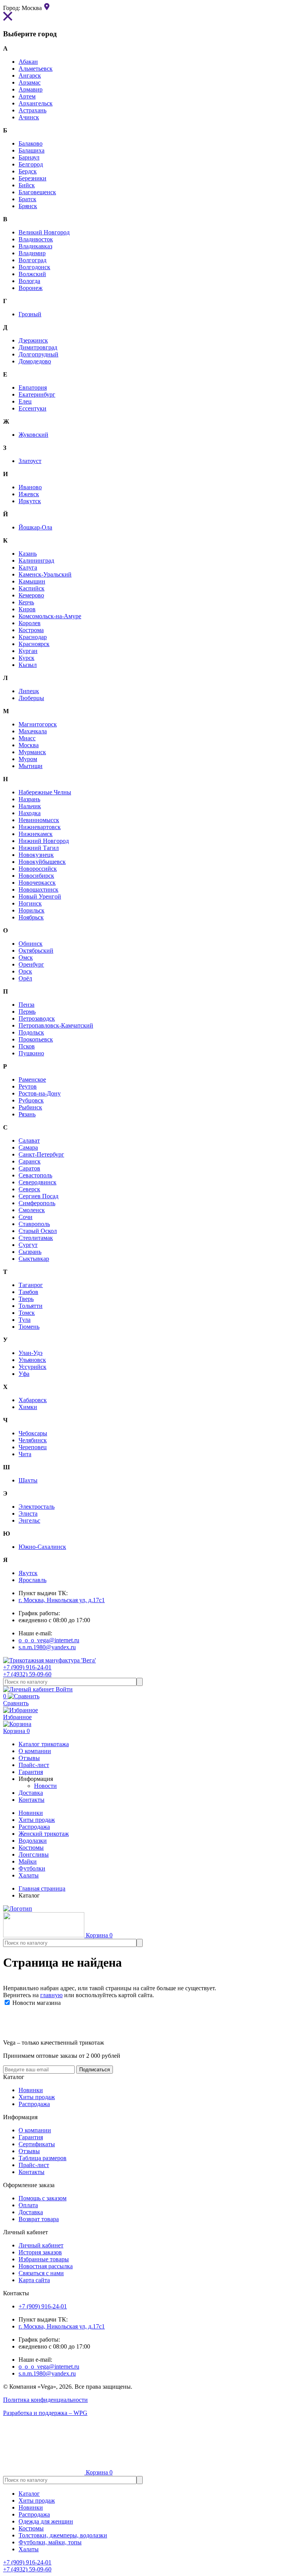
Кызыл (28, 665)
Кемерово (31, 595)
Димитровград (38, 347)
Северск (29, 1189)
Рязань (27, 1114)
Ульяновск (32, 1360)
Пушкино (31, 1053)
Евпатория (33, 388)
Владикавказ (35, 246)
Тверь (26, 1299)
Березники (32, 178)
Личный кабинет (41, 2245)
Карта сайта (34, 2280)
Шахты (28, 1480)
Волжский (32, 274)
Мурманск (32, 752)
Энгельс (29, 1520)
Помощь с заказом (43, 2198)
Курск (26, 658)
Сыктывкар (34, 1259)
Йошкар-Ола (35, 527)
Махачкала (33, 731)
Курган (28, 651)
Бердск (28, 171)
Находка (30, 813)
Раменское (32, 1079)
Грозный (30, 314)
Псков (27, 1046)
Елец (25, 401)
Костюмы (31, 1848)
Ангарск (30, 75)
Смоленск (32, 1210)
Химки (28, 1407)
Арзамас (30, 82)
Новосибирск (36, 876)
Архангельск (36, 103)
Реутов (28, 1086)
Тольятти (31, 1306)
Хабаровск (33, 1400)
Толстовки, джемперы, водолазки (63, 2535)
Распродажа (34, 1827)
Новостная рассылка (46, 2266)
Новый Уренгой (40, 896)
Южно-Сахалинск (42, 1547)
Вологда (29, 281)
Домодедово (35, 361)
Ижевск (29, 494)
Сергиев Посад (38, 1196)
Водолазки (33, 1841)
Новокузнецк (36, 855)
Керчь (26, 602)
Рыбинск (30, 1107)
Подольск (31, 1032)
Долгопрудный (38, 354)
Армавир (31, 89)
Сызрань (30, 1252)
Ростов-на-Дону (40, 1093)
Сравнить (16, 1700)
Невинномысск (39, 820)
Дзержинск (33, 340)
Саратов (29, 1168)
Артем (27, 96)
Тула (25, 1320)
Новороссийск (38, 869)
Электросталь (37, 1507)
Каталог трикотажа (44, 1744)
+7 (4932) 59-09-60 (27, 1674)
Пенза (26, 1005)
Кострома (31, 630)
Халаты (29, 1875)
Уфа (24, 1374)
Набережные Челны (45, 792)
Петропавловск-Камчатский (56, 1025)
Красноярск (34, 644)
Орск (25, 971)
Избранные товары (44, 2259)
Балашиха (32, 150)
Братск (27, 199)
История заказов (40, 2252)
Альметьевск (36, 69)
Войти (63, 1689)
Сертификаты (37, 2144)
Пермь (27, 1012)
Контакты (32, 2172)
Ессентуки (32, 408)
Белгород (31, 164)
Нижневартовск (40, 827)
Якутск (28, 1573)
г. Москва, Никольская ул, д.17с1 (62, 1600)
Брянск (28, 206)
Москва (29, 745)
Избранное (17, 1717)
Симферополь (37, 1203)
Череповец (33, 1447)
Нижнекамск (36, 834)
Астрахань (32, 110)
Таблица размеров (43, 2158)
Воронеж (31, 288)
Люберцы (31, 698)
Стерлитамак (36, 1238)
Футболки (32, 1868)
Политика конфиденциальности (45, 2400)
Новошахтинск (38, 889)
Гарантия (31, 2137)
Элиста (28, 1514)
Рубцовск (31, 1100)
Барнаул (29, 157)
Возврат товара (39, 2219)
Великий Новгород (44, 232)
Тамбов (28, 1292)
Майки (28, 1861)
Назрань (29, 799)
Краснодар (33, 637)
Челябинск (33, 1440)
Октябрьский (36, 951)
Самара (28, 1147)
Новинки (31, 1813)
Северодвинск (38, 1182)
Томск (27, 1313)
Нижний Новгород (44, 841)
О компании (35, 2130)
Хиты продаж (37, 1820)
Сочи (26, 1217)
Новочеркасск (37, 883)
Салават (29, 1140)
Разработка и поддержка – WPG (45, 2413)
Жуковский (33, 435)
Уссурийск (32, 1367)
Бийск (27, 185)
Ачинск (29, 117)
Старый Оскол (38, 1231)
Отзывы (29, 2151)
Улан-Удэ (31, 1353)
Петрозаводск (37, 1018)
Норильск (32, 910)
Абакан (28, 62)
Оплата (28, 2205)
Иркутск (30, 501)
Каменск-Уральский (45, 574)
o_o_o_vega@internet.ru (49, 1640)
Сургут (28, 1245)
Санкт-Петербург (41, 1154)
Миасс (27, 738)
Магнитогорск (38, 724)
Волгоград (32, 260)
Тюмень (29, 1327)
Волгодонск (34, 267)
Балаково (31, 143)
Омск (26, 957)
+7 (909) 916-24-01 (27, 1667)
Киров (27, 609)
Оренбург (31, 964)
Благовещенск (37, 192)
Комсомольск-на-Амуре (50, 616)
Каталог (29, 2494)
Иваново (30, 487)
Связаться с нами (41, 2273)
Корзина (16, 1731)
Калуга (28, 567)
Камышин (32, 581)
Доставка (31, 2212)
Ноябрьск (31, 917)
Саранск (30, 1161)
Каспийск (32, 588)
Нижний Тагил (39, 848)
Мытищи (31, 766)
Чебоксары (33, 1433)
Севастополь (35, 1175)
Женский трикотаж (44, 1834)
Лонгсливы (34, 1854)
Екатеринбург (37, 394)
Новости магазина (36, 2003)
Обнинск (31, 944)
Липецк (29, 691)
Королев (30, 623)
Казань (28, 554)
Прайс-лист (34, 2165)
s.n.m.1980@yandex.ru (47, 1647)
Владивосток (36, 239)
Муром (28, 759)
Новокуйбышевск (42, 862)
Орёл (25, 978)
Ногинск (30, 903)
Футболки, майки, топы (50, 2542)
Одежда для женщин (46, 2521)
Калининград (36, 560)
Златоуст (30, 461)
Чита (25, 1454)
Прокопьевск (36, 1039)
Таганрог (31, 1285)
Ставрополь (34, 1224)
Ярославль (32, 1580)
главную (51, 1995)
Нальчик (30, 806)
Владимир (32, 253)
